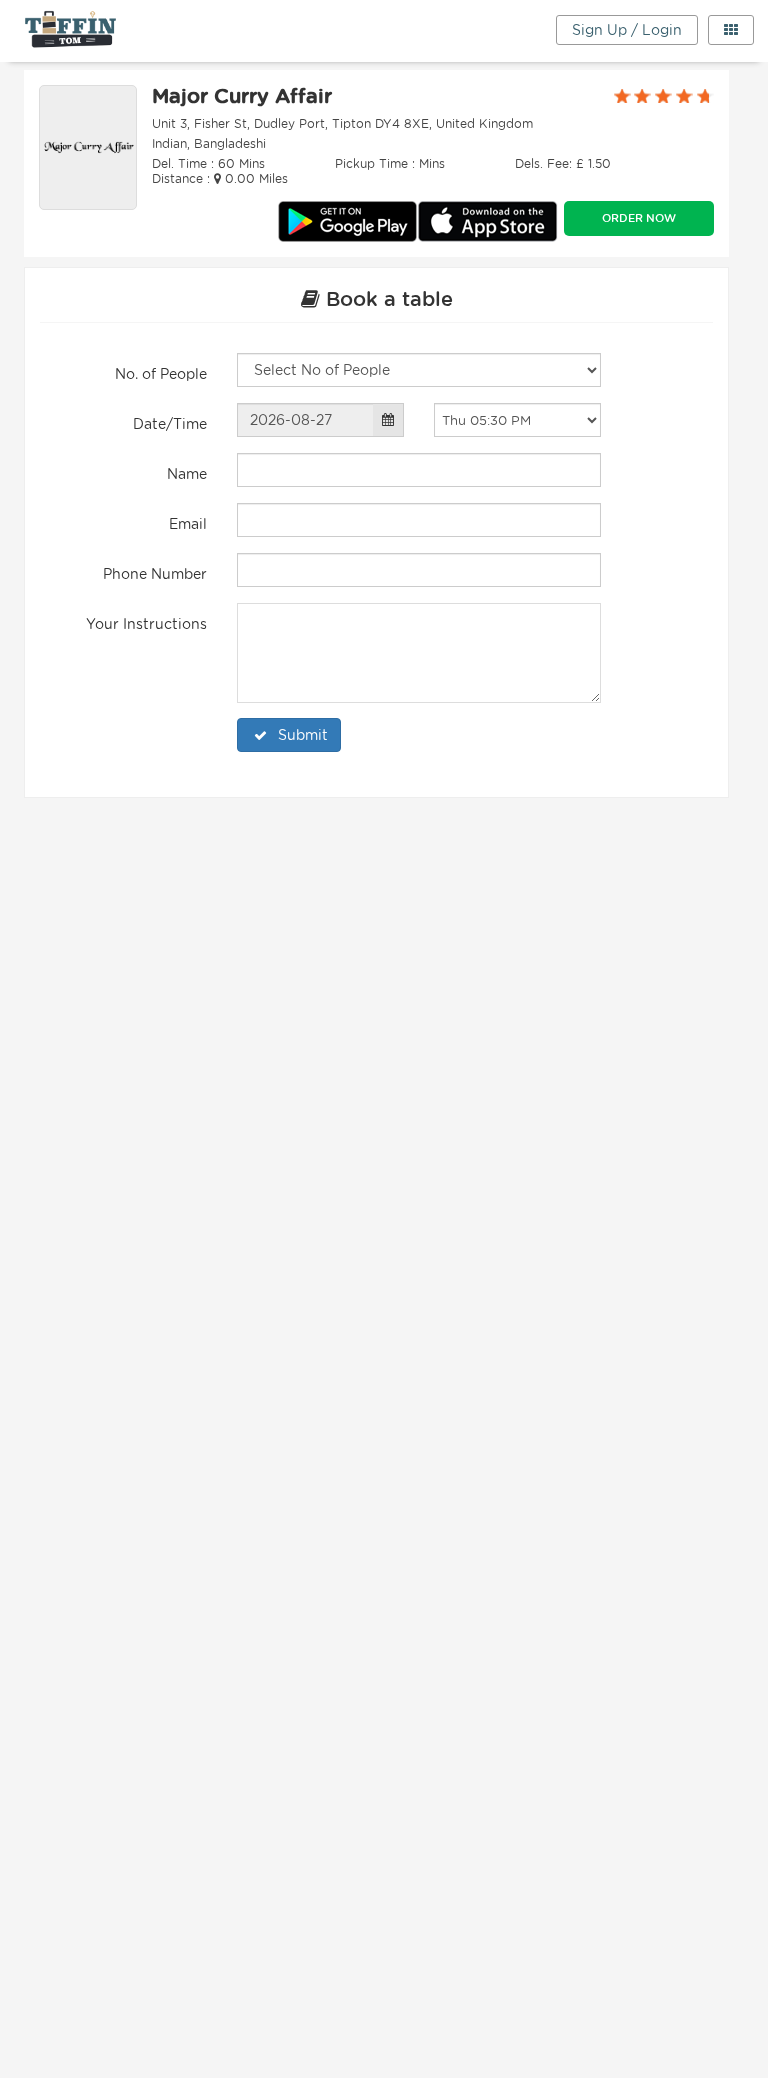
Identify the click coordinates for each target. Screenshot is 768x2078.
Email (188, 524)
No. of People (161, 374)
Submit (303, 735)
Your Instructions (146, 624)
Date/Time (170, 424)
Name (187, 474)
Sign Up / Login (627, 30)
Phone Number (155, 574)
